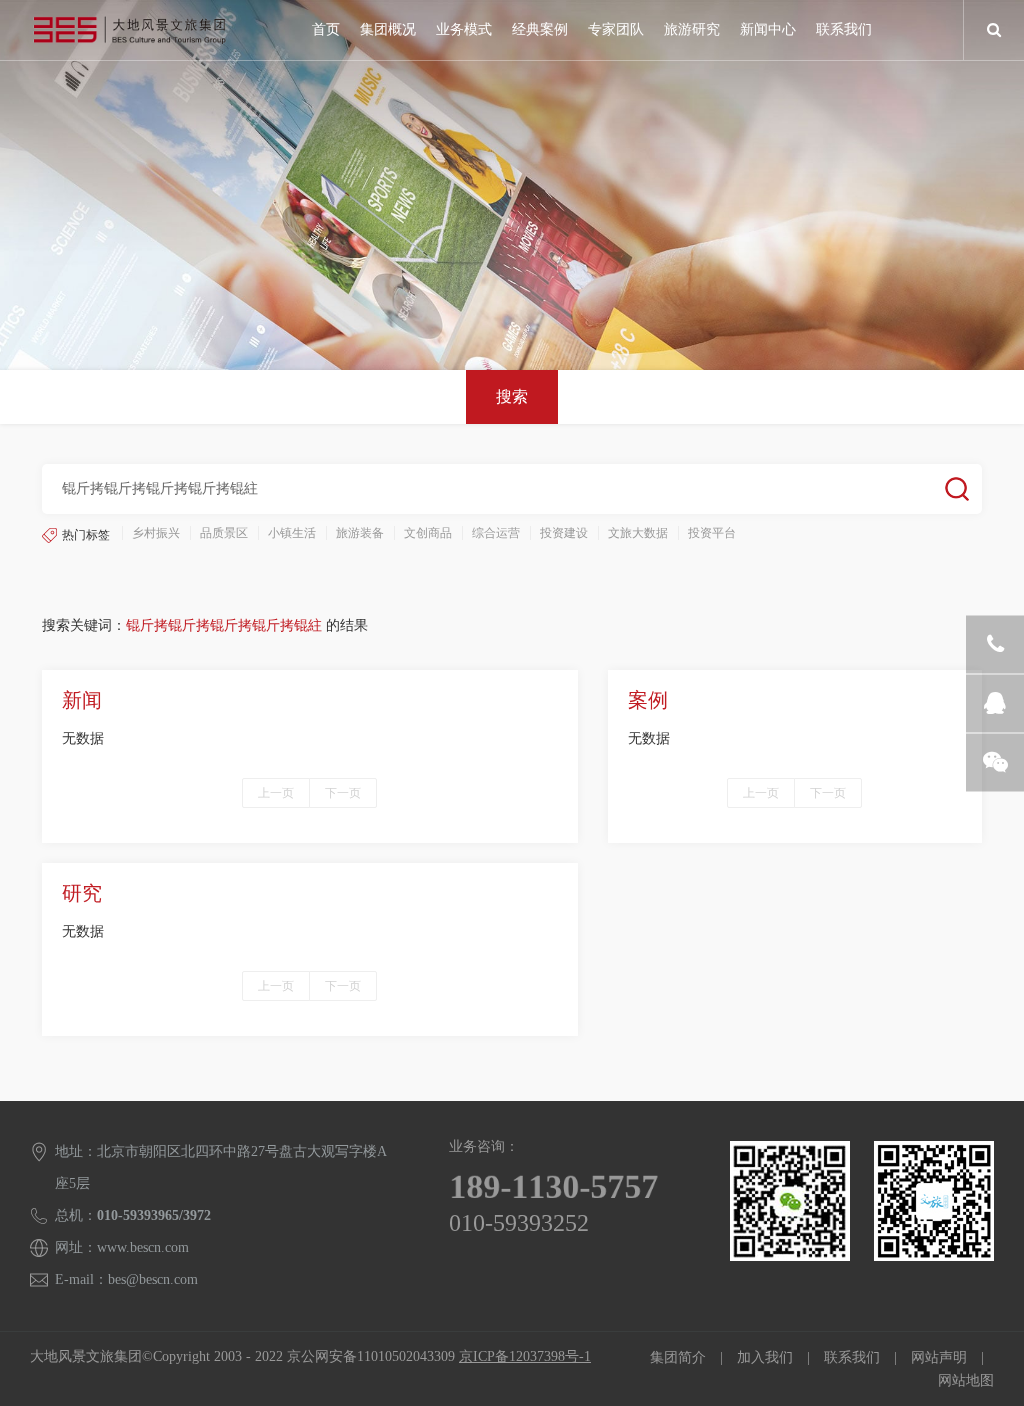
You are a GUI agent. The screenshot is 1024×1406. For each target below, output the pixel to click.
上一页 (276, 793)
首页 (326, 29)
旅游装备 (360, 533)
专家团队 (616, 29)
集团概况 (388, 29)
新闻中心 (768, 29)
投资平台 (712, 533)
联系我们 (844, 29)
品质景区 (224, 533)
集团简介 (678, 1357)
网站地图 (966, 1380)
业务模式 (464, 29)
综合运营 (496, 533)
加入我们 (765, 1357)
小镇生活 (292, 533)
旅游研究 (692, 29)
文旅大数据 (638, 533)
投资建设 (564, 533)
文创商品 (428, 533)
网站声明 (939, 1357)
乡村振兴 (156, 533)
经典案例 (540, 29)
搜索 (512, 396)
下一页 (343, 793)
